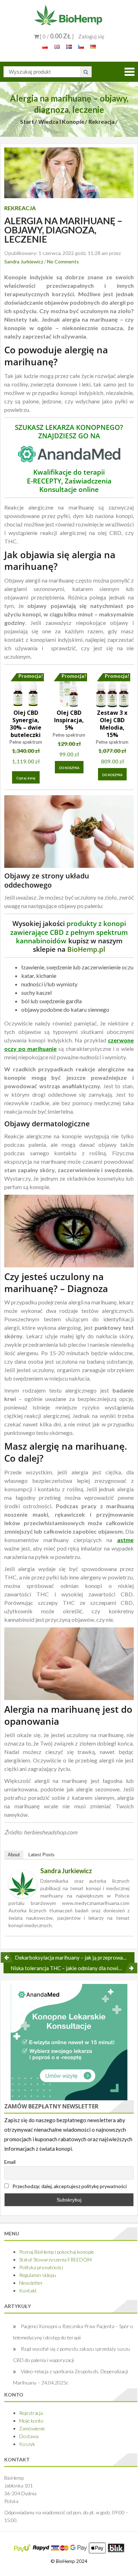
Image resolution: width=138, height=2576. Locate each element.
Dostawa (29, 2436)
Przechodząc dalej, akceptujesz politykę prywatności (69, 2186)
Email (10, 2162)
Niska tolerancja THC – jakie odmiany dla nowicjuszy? (73, 1968)
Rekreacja (102, 121)
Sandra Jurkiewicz (24, 261)
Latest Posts (41, 1855)
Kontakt (28, 2291)
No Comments (63, 261)
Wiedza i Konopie (61, 121)
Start (27, 121)
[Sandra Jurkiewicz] (23, 1884)
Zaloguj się (91, 36)
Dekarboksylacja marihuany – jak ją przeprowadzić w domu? (75, 1957)
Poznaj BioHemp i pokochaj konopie (57, 2252)
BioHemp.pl (86, 949)
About (14, 1855)
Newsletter (31, 2283)
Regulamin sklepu (38, 2275)
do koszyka (69, 768)
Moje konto (31, 2421)
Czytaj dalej (26, 778)
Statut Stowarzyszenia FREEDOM (55, 2260)
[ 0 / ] (56, 36)
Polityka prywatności (41, 2267)
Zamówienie (32, 2428)
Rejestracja (31, 2413)
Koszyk (27, 2444)
